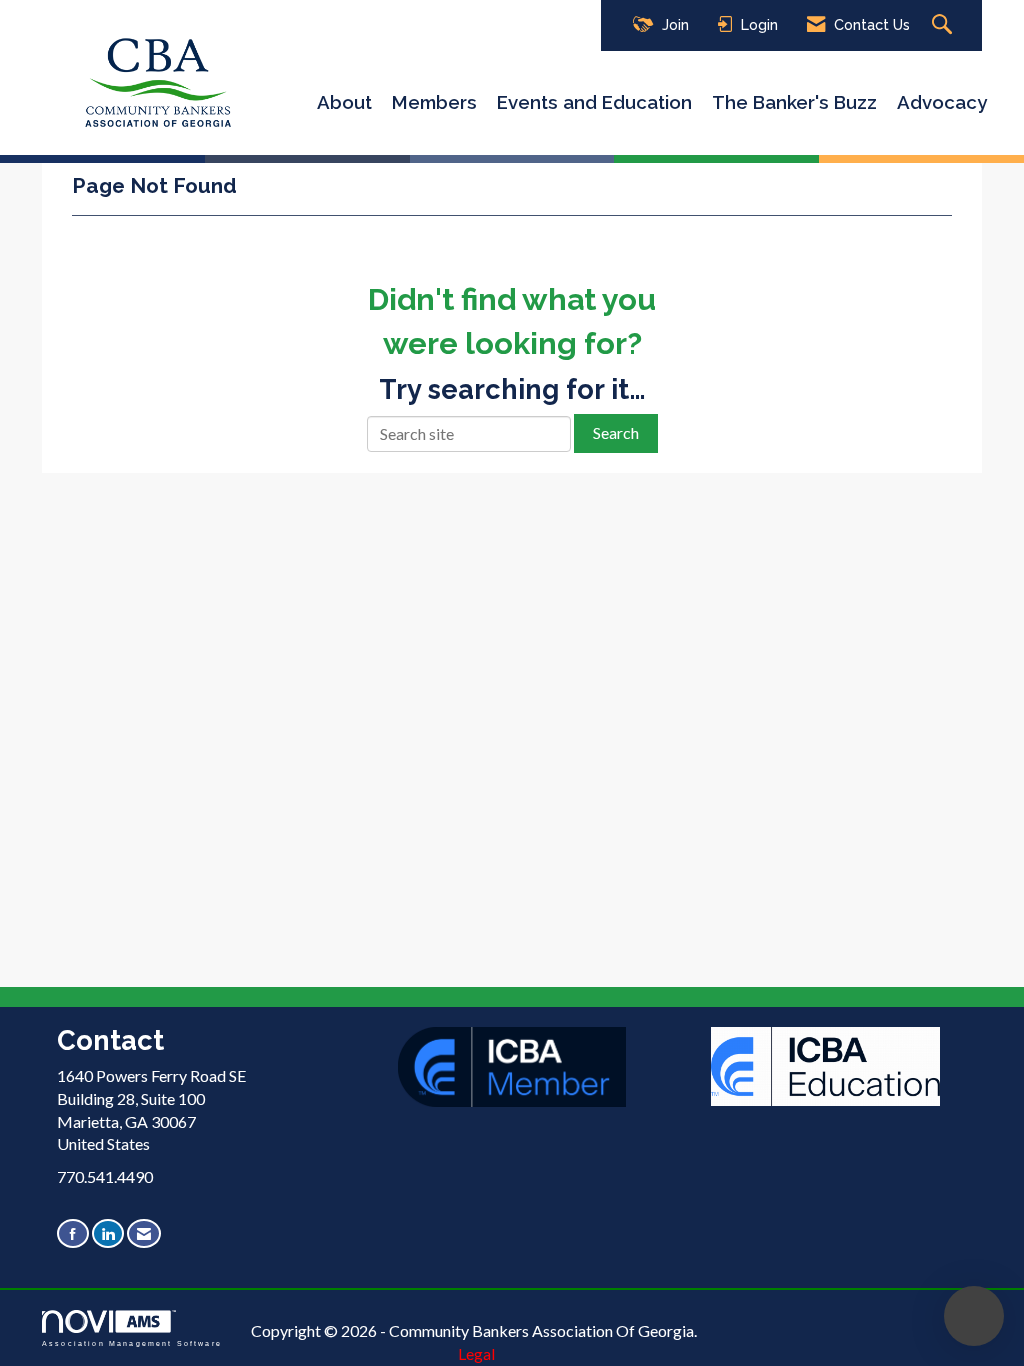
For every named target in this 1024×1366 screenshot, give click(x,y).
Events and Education (594, 102)
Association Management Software (132, 1343)
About (344, 102)
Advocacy (942, 102)
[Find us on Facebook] (73, 1233)
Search (616, 432)
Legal (476, 1353)
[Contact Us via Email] (144, 1233)
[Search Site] (944, 25)
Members (434, 102)
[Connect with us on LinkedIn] (108, 1233)
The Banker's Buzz (794, 102)
